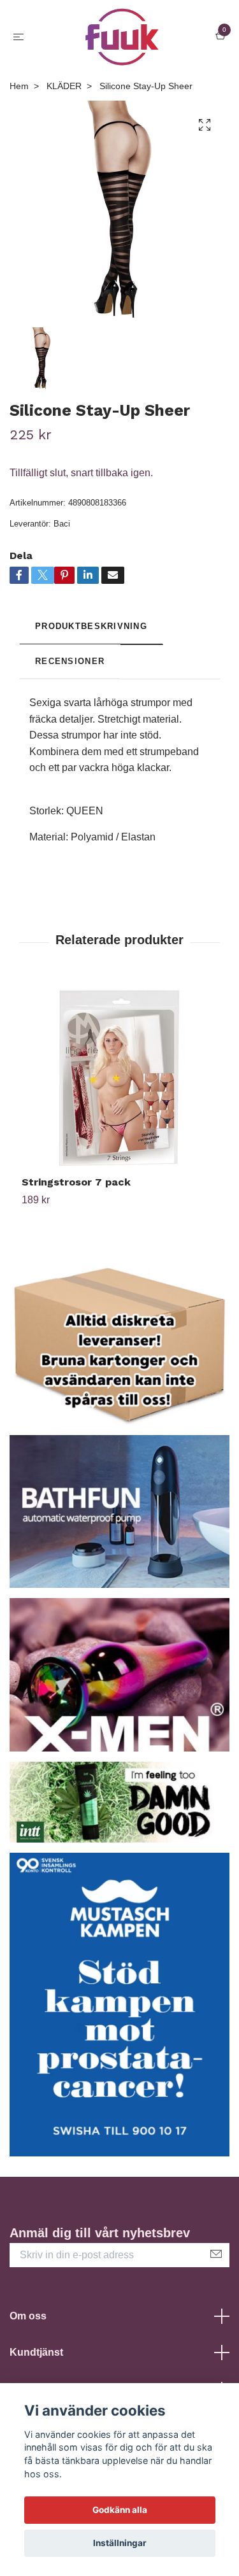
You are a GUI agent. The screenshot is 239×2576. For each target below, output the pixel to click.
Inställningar (120, 2543)
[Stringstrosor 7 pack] (119, 1078)
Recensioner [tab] (70, 661)
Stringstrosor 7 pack (76, 1182)
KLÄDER (64, 86)
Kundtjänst (36, 2352)
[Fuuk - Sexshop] (122, 37)
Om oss (28, 2316)
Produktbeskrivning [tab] (91, 626)
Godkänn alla (120, 2510)
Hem (19, 86)
